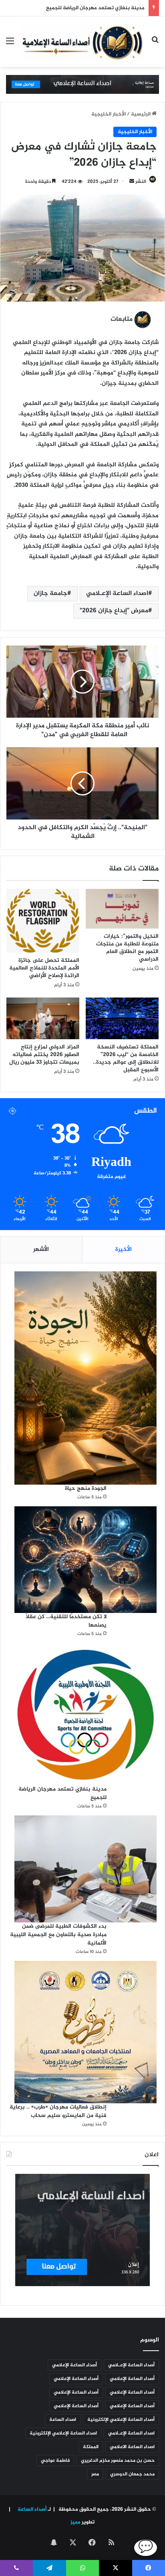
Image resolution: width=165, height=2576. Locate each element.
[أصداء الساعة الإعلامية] (82, 42)
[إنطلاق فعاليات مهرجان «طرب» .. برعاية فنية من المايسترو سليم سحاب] (86, 2032)
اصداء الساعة (63, 2420)
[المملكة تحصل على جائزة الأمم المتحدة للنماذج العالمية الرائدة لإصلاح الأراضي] (43, 921)
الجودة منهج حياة (86, 1488)
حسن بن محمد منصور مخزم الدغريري (118, 2461)
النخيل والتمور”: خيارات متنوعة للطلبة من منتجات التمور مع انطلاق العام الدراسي (127, 948)
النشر (141, 182)
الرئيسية (141, 114)
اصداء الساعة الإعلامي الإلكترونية (63, 2433)
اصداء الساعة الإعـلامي (117, 594)
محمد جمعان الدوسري (132, 2474)
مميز (75, 2522)
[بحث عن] (155, 45)
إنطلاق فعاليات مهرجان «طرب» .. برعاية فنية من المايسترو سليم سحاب (58, 2111)
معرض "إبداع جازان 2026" (114, 611)
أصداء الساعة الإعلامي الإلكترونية (121, 2420)
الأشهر (41, 1250)
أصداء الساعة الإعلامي (74, 2365)
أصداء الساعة (31, 2509)
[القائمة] (10, 45)
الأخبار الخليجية (109, 114)
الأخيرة (124, 1250)
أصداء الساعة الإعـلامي (131, 2365)
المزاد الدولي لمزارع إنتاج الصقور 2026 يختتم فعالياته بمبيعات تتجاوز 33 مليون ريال (44, 1055)
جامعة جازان (50, 594)
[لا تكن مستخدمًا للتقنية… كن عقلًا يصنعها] (86, 1560)
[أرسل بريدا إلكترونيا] (132, 182)
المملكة (91, 2447)
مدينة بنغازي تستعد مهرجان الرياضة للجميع (94, 8)
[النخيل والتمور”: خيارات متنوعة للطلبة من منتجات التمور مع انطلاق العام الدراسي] (122, 909)
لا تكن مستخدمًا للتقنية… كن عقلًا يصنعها (66, 1621)
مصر (95, 2474)
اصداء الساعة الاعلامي (132, 2447)
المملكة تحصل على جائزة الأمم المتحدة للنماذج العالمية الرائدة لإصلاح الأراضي (44, 968)
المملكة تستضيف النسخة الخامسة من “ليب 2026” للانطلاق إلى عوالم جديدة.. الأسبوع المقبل (126, 1058)
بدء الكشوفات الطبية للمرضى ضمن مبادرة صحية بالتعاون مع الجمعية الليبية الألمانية (58, 1935)
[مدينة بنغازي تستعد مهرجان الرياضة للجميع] (86, 1714)
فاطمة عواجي (55, 2461)
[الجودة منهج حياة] (86, 1378)
